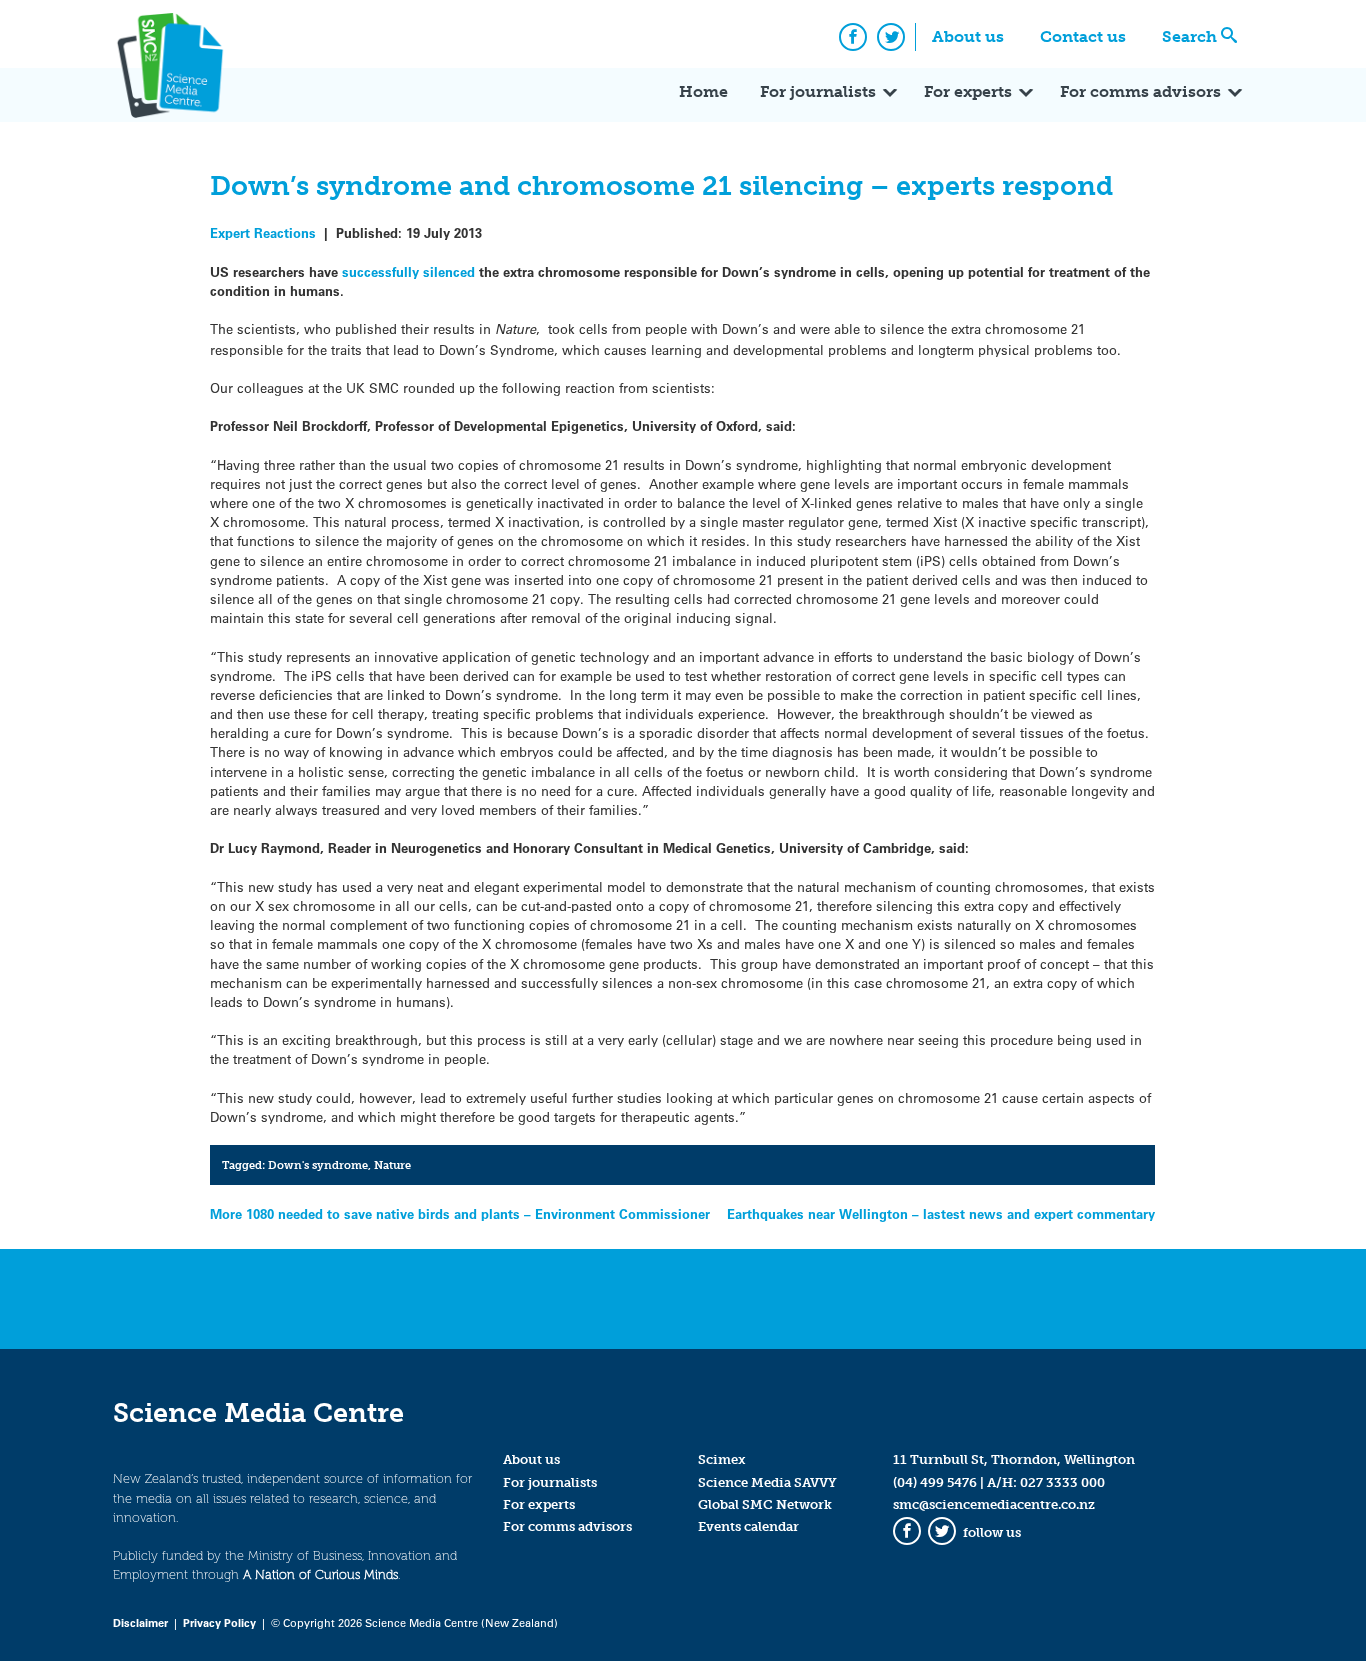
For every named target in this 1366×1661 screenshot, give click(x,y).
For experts (968, 91)
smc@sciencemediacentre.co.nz (994, 1504)
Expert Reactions (263, 232)
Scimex (722, 1459)
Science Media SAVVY (767, 1482)
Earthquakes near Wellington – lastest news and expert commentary (941, 1213)
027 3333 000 (1062, 1482)
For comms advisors (1140, 91)
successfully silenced (408, 271)
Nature (392, 1165)
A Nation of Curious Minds (320, 1574)
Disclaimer (140, 1622)
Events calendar (748, 1526)
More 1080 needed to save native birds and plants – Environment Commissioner (460, 1213)
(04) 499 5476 (935, 1482)
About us (968, 36)
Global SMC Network (765, 1504)
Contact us (1083, 36)
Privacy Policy (219, 1622)
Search (1189, 36)
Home (703, 91)
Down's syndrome (318, 1165)
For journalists (818, 91)
